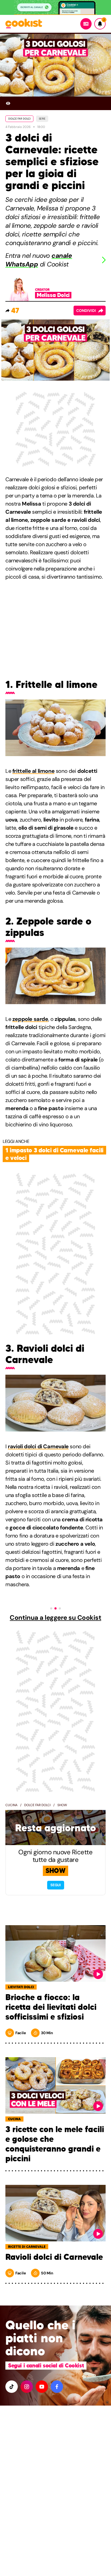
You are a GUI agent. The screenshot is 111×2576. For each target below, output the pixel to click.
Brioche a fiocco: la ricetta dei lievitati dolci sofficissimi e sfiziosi (51, 2007)
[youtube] (42, 2387)
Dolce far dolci (37, 1805)
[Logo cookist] (24, 24)
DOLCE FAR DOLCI (19, 119)
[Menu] (86, 24)
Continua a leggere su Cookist (55, 1618)
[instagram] (27, 2387)
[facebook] (57, 2387)
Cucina (11, 1805)
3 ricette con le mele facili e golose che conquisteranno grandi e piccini (55, 2144)
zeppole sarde (30, 1019)
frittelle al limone (33, 771)
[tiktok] (12, 2387)
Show (62, 1805)
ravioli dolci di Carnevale (38, 1446)
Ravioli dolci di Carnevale (54, 2257)
